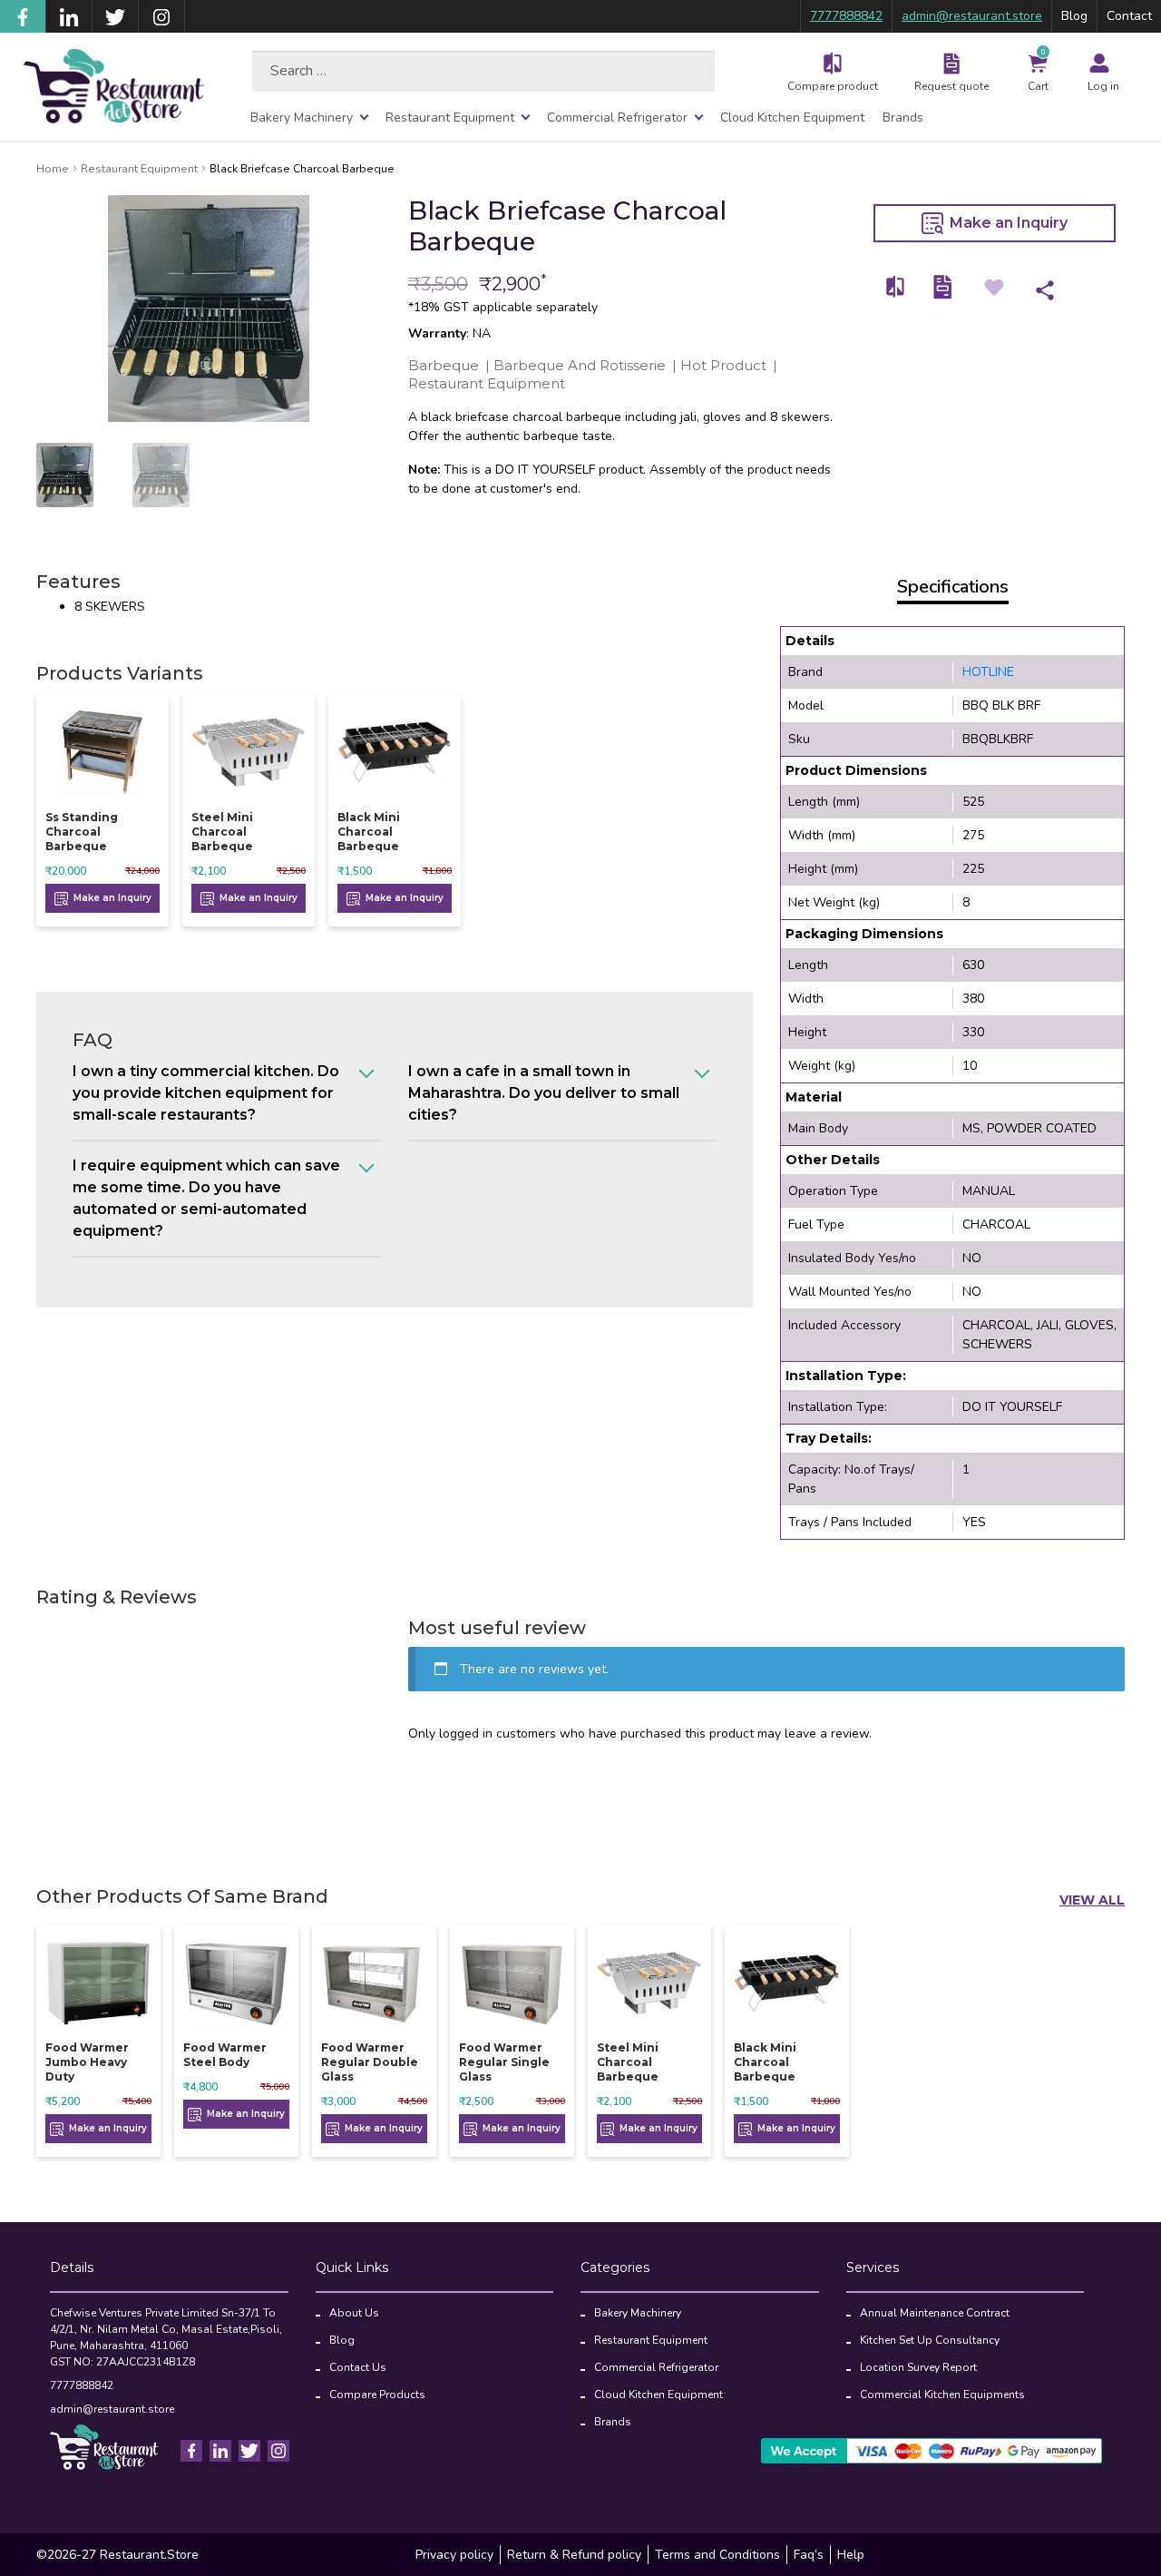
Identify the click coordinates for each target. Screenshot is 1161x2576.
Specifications (953, 587)
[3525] (896, 287)
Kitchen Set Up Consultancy (930, 2340)
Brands (903, 118)
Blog (1074, 16)
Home (53, 169)
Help (851, 2555)
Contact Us (358, 2367)
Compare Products (377, 2395)
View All (1092, 1900)
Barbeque (444, 365)
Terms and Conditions (717, 2555)
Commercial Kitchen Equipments (942, 2395)
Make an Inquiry (1007, 223)
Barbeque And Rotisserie (580, 365)
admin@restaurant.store (972, 16)
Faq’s (809, 2555)
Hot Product (723, 365)
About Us (354, 2313)
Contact (1129, 16)
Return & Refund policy (574, 2555)
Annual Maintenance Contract (935, 2313)
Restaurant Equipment (450, 118)
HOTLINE (988, 672)
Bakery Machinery (302, 118)
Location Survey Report (918, 2367)
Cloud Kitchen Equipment (792, 118)
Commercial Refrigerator (617, 118)
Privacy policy (454, 2555)
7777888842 (846, 16)
